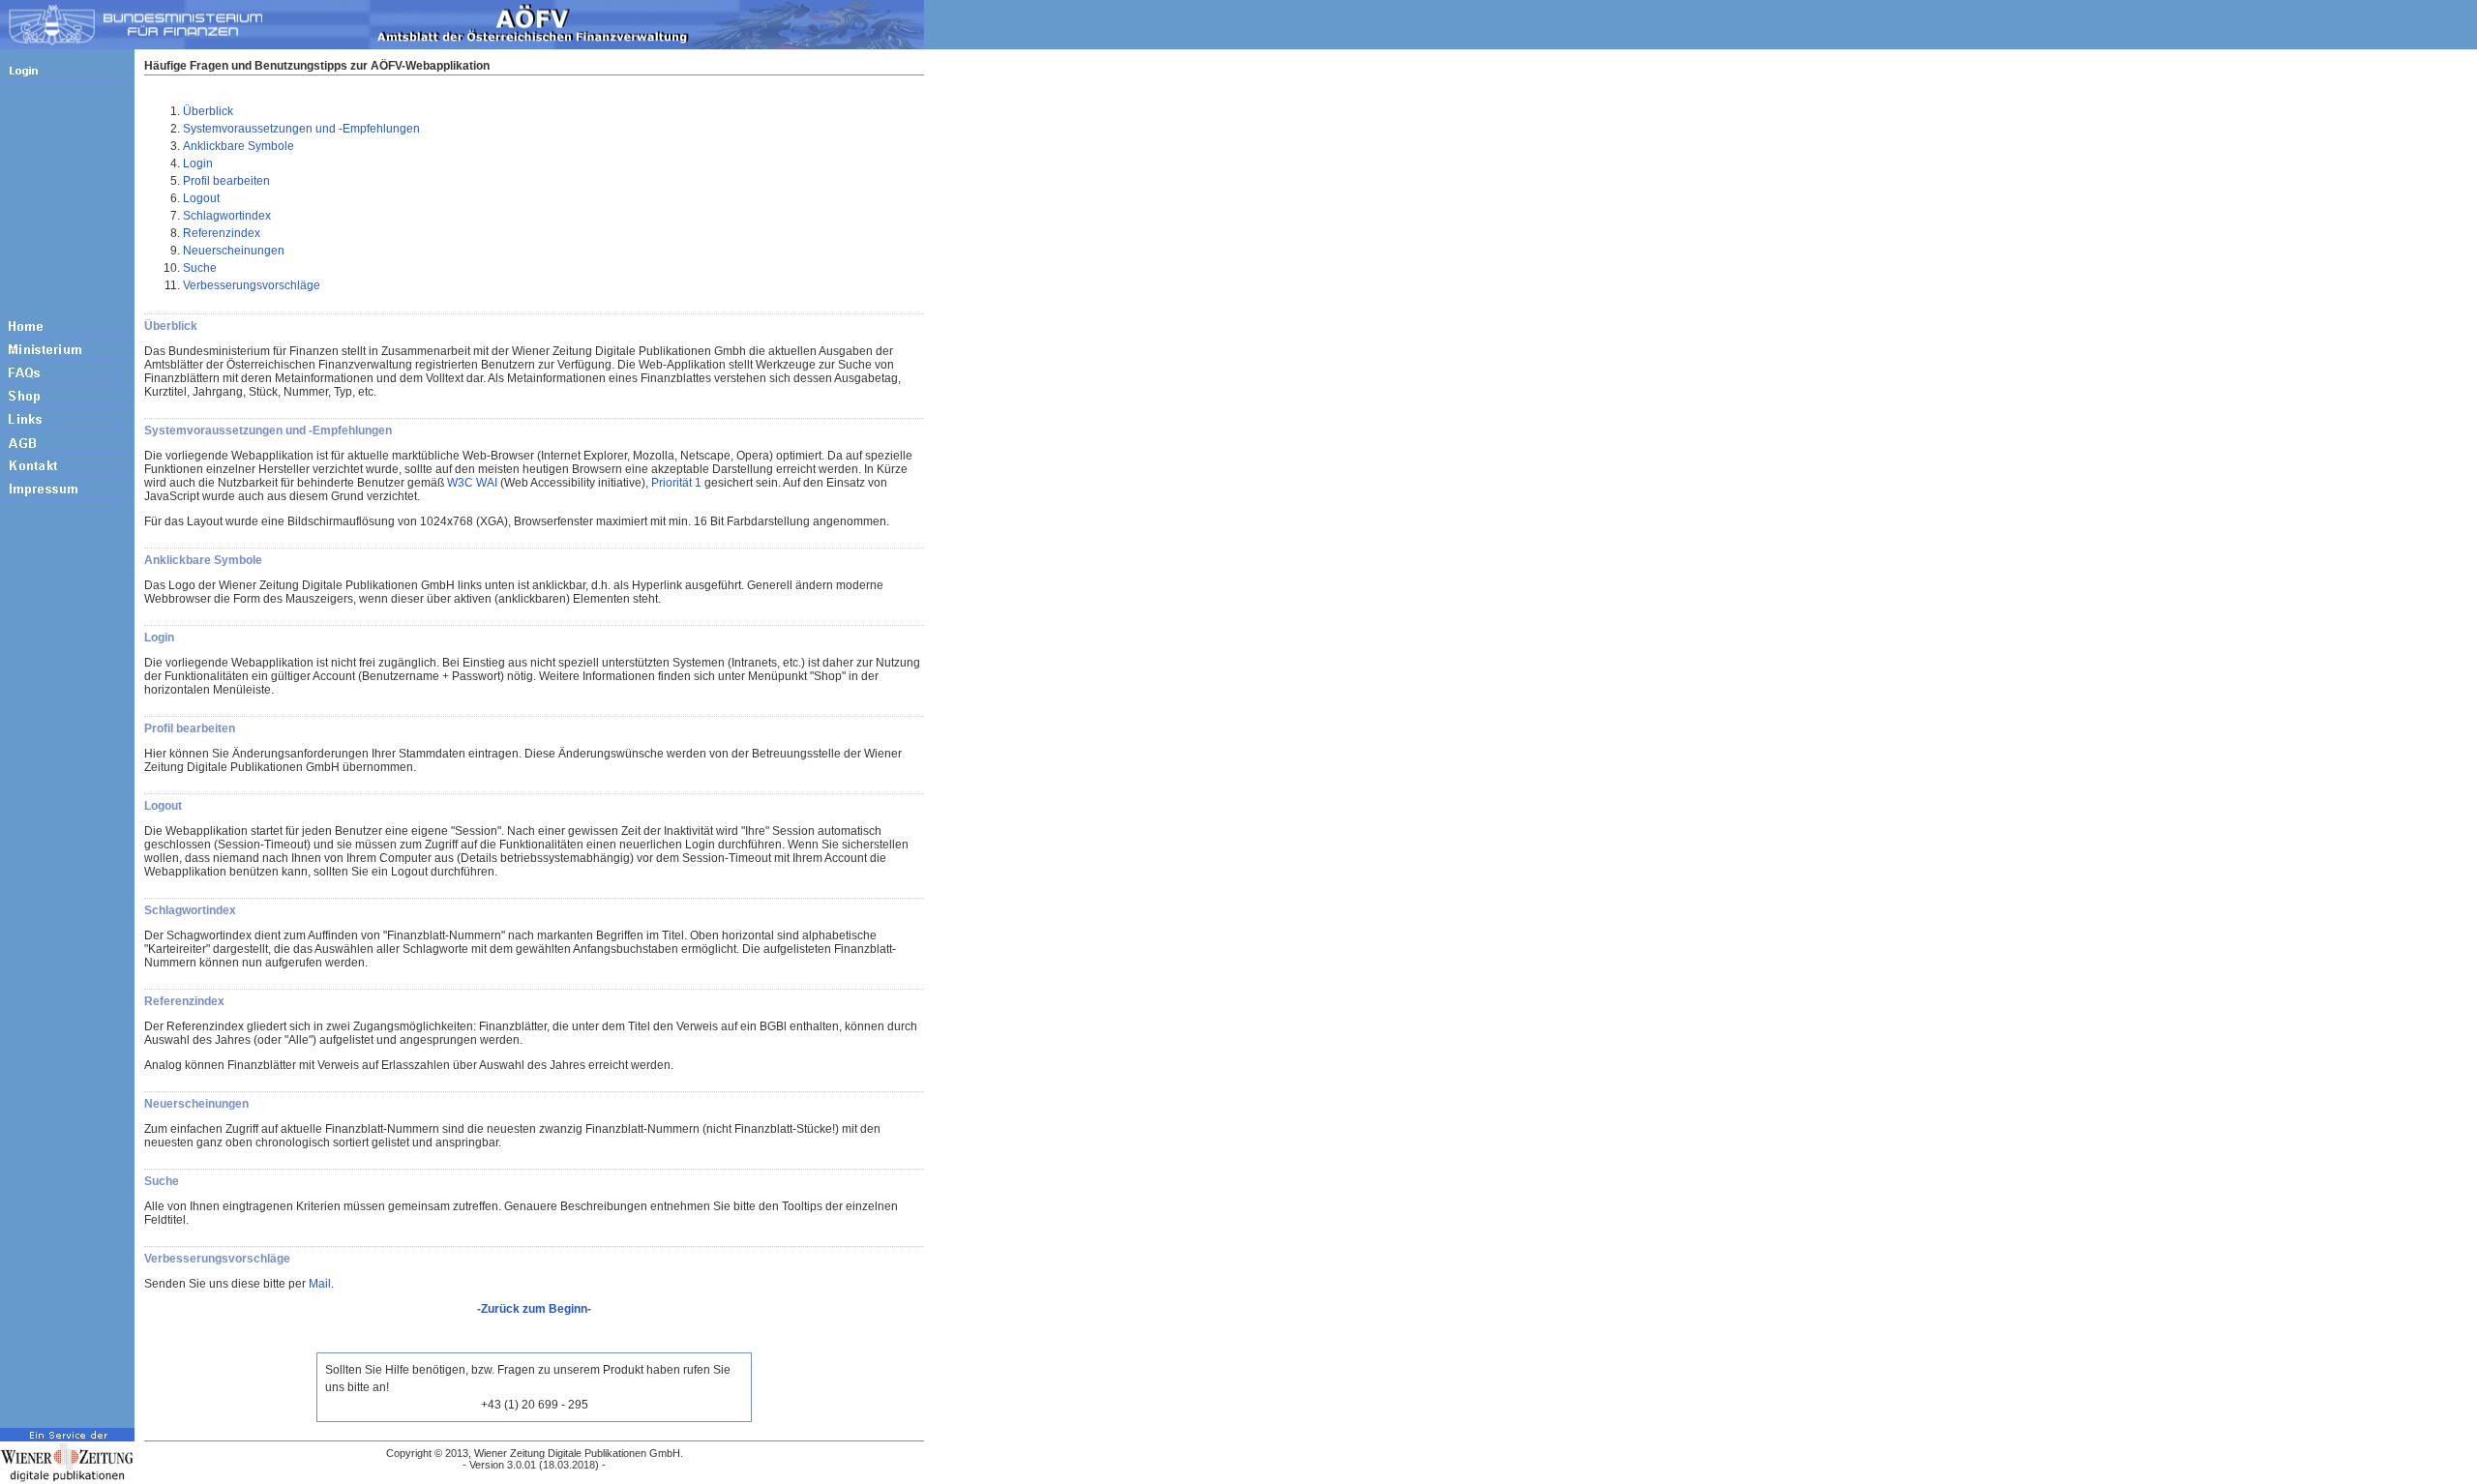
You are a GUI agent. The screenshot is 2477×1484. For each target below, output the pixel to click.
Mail (320, 1284)
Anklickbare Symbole (239, 146)
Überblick (208, 111)
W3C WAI (472, 483)
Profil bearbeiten (226, 181)
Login (198, 163)
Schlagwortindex (227, 216)
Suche (200, 268)
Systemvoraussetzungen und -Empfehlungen (301, 129)
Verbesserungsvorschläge (252, 285)
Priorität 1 (676, 483)
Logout (201, 198)
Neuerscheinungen (234, 251)
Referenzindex (222, 233)
